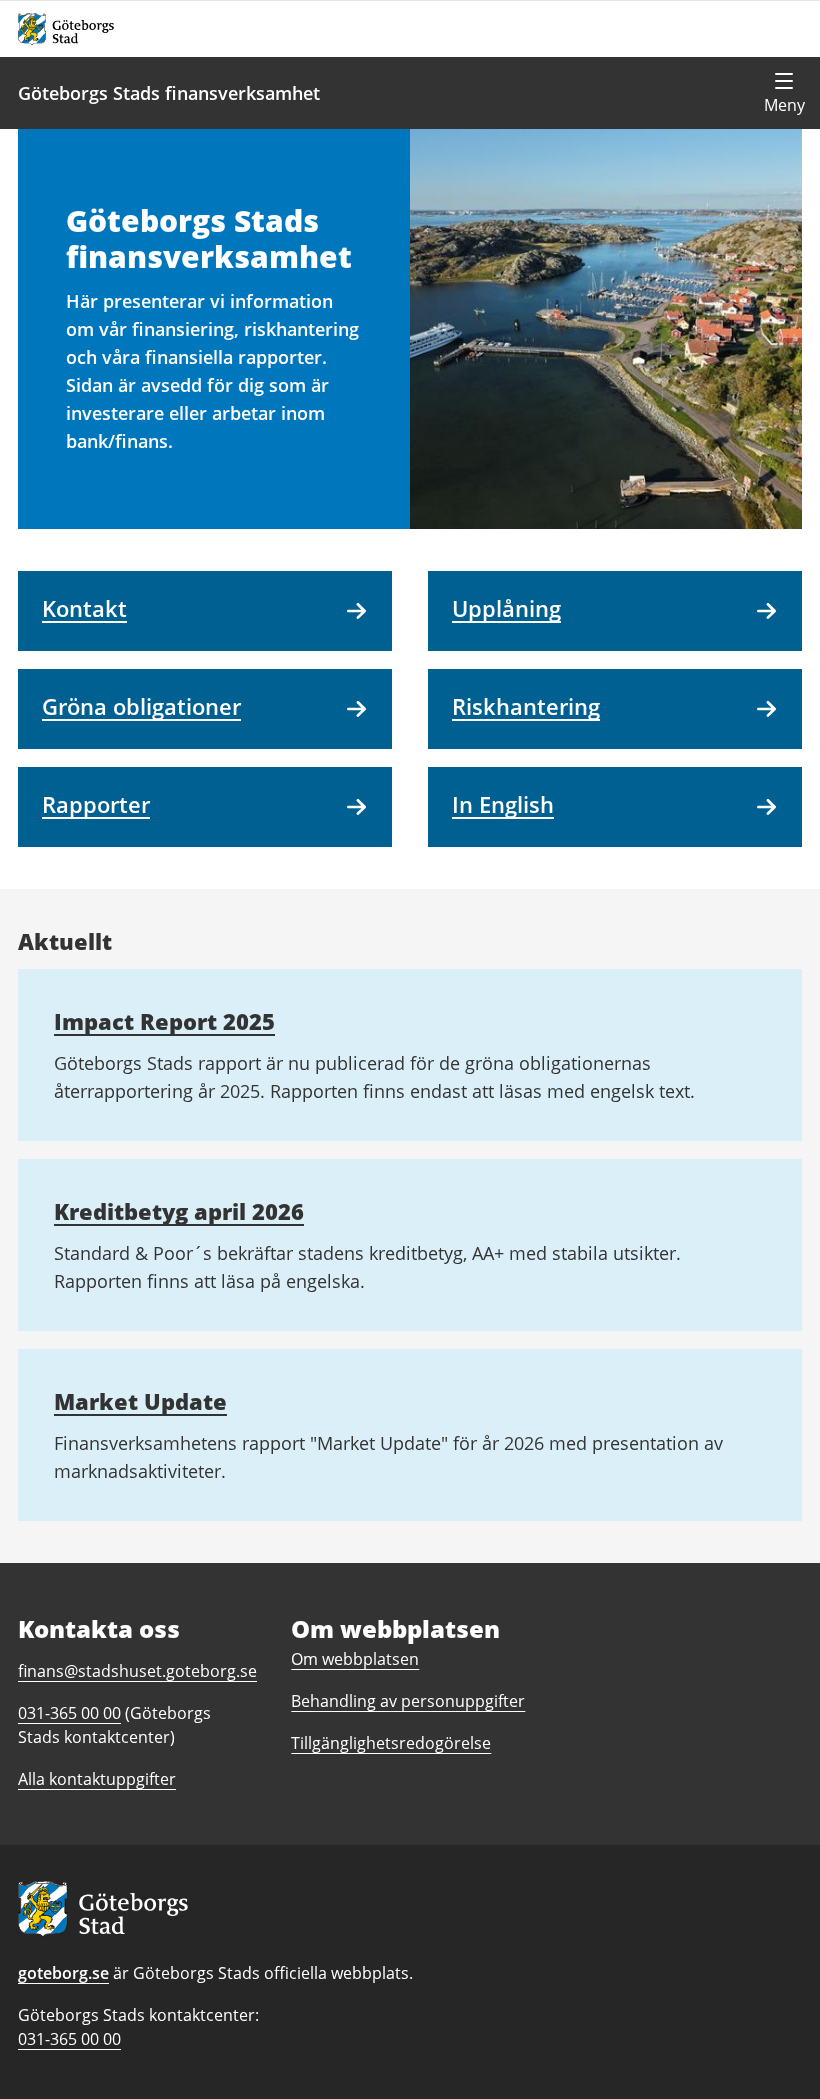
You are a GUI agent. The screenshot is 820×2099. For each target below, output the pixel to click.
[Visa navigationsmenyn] (784, 93)
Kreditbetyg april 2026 (179, 1211)
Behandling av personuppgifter (408, 1701)
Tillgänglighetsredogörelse (391, 1743)
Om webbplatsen (355, 1659)
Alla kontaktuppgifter (97, 1779)
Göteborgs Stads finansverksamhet (169, 93)
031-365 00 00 (69, 2039)
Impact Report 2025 (164, 1021)
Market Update (140, 1401)
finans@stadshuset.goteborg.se (137, 1671)
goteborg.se (63, 1973)
